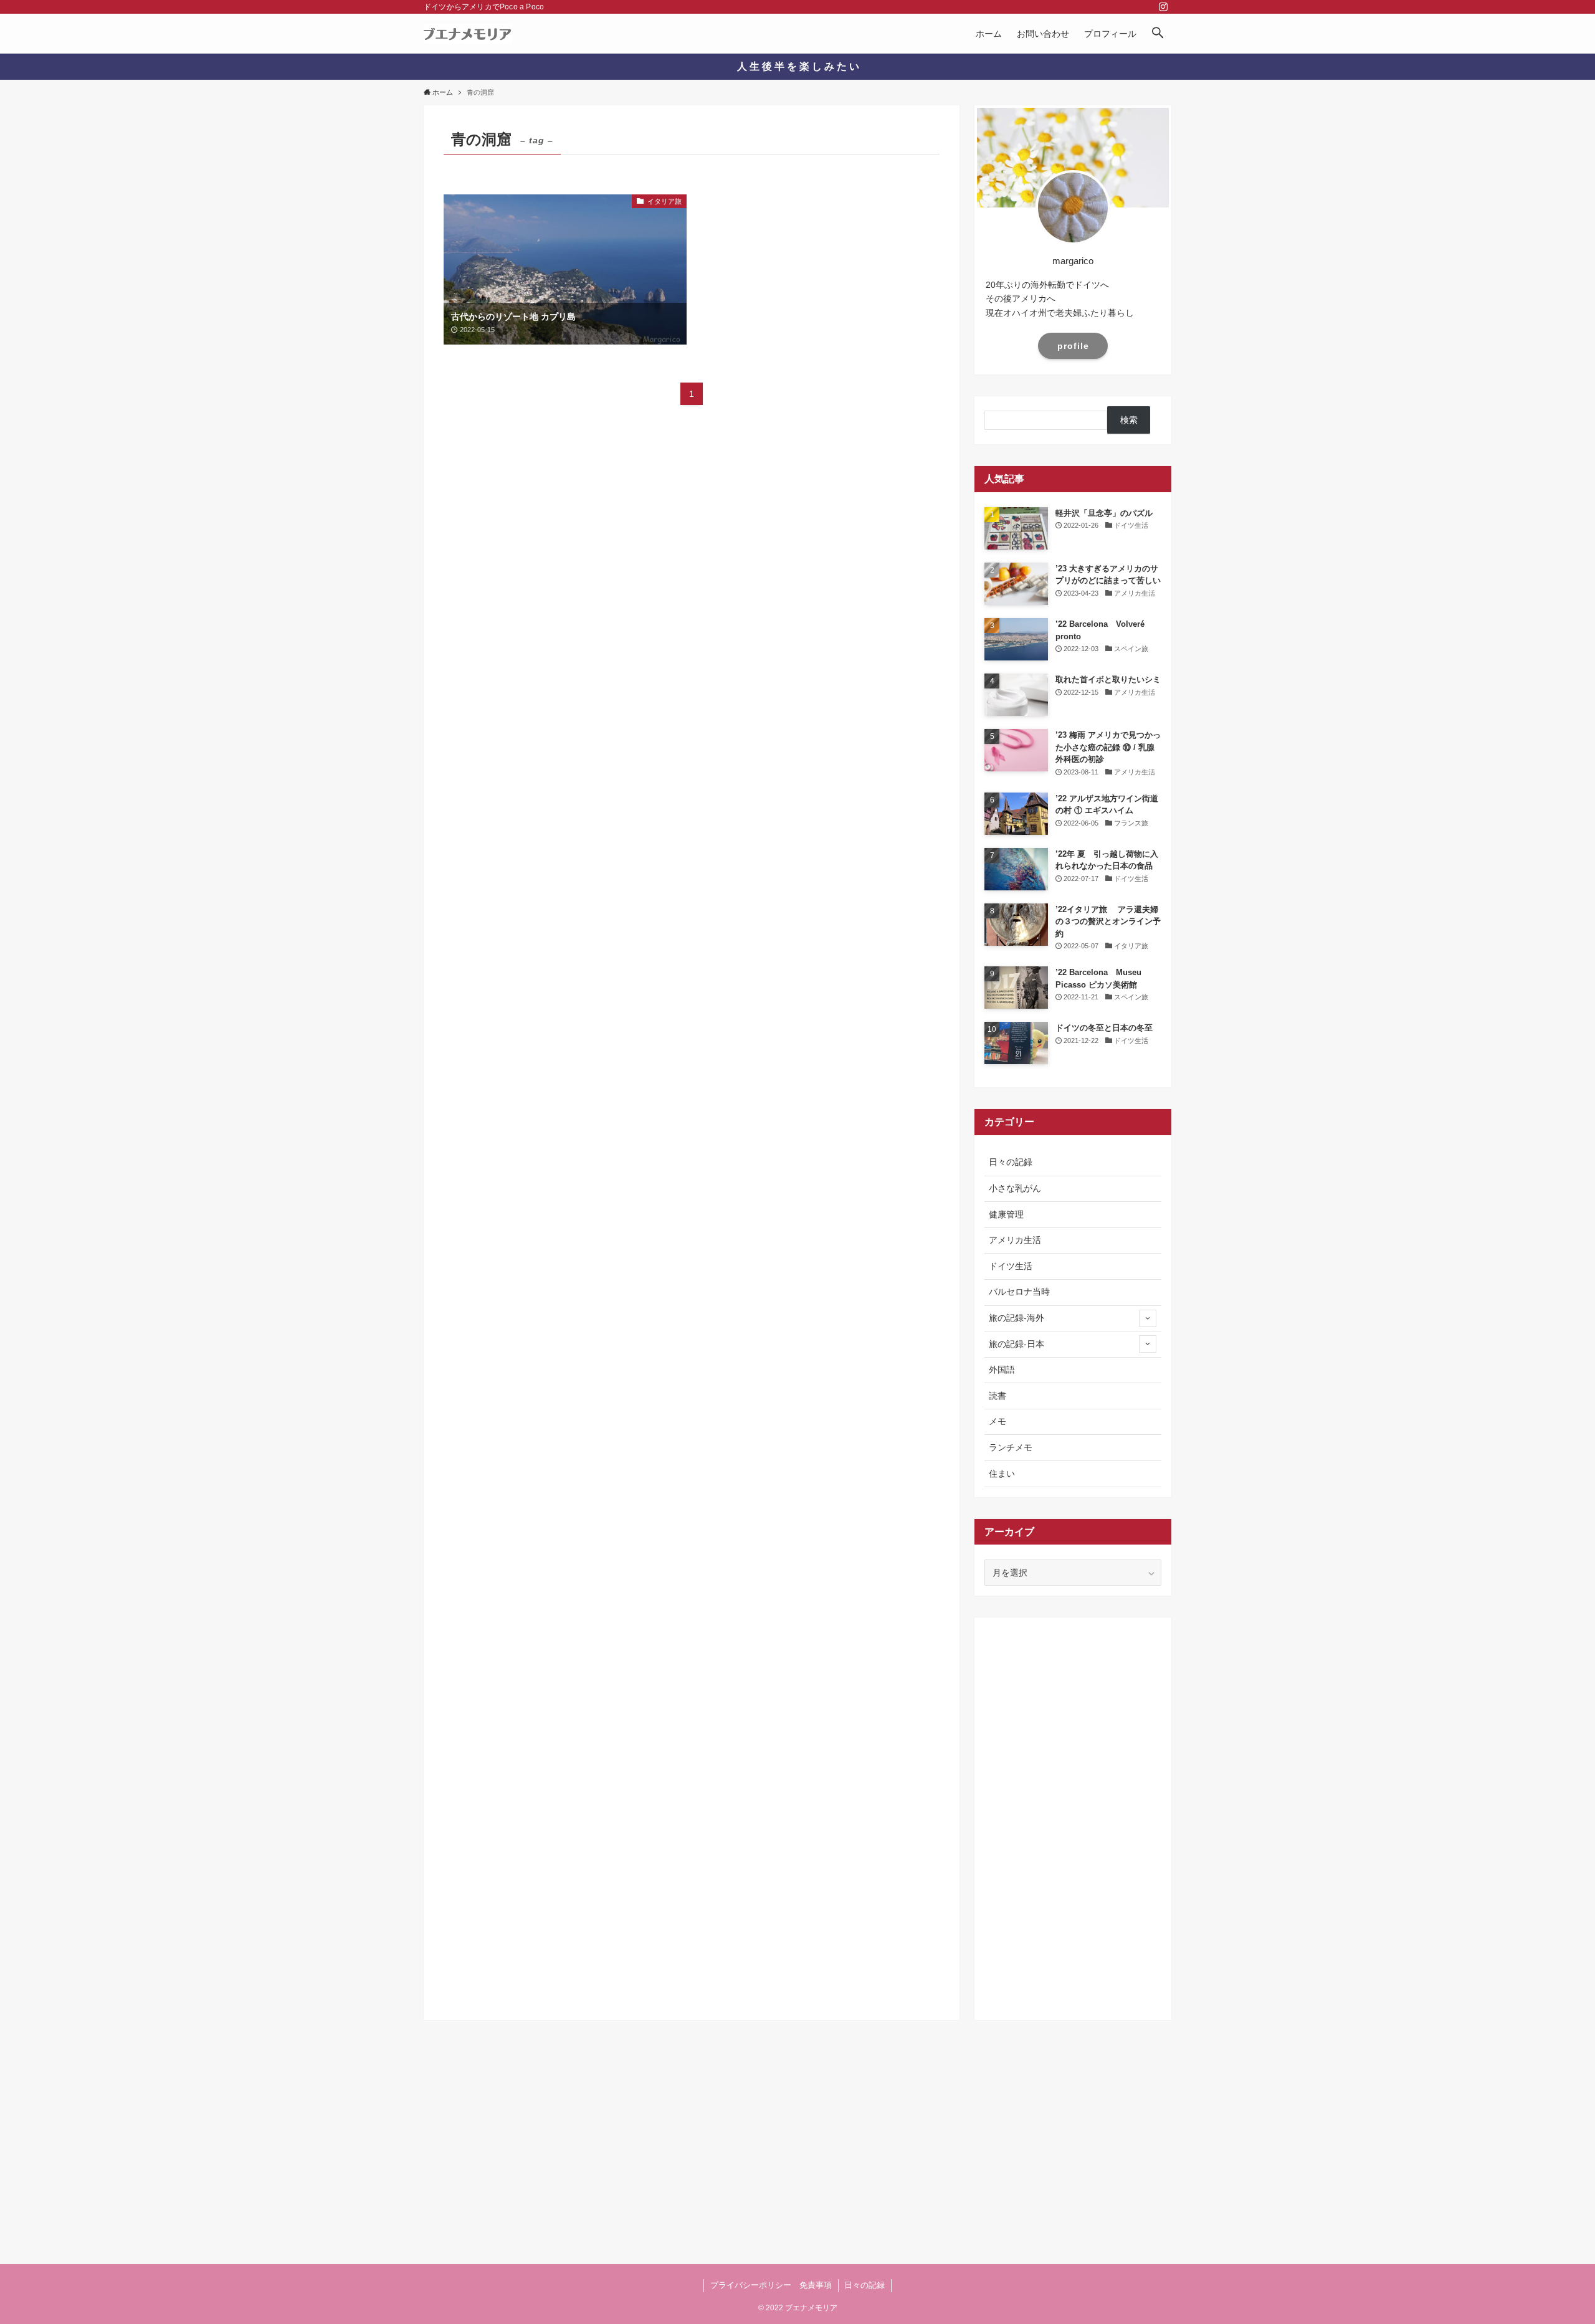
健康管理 (1006, 1214)
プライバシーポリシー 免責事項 (771, 2285)
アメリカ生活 (1015, 1240)
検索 (1129, 420)
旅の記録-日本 (1017, 1344)
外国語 (1002, 1369)
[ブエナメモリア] (468, 34)
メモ (997, 1421)
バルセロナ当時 (1019, 1292)
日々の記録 (1011, 1162)
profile (1073, 346)
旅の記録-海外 (1017, 1318)
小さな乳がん (1015, 1188)
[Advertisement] (1073, 1814)
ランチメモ (1011, 1447)
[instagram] (1163, 7)
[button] (1158, 34)
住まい (1002, 1474)
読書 (997, 1396)
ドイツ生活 (1011, 1266)
